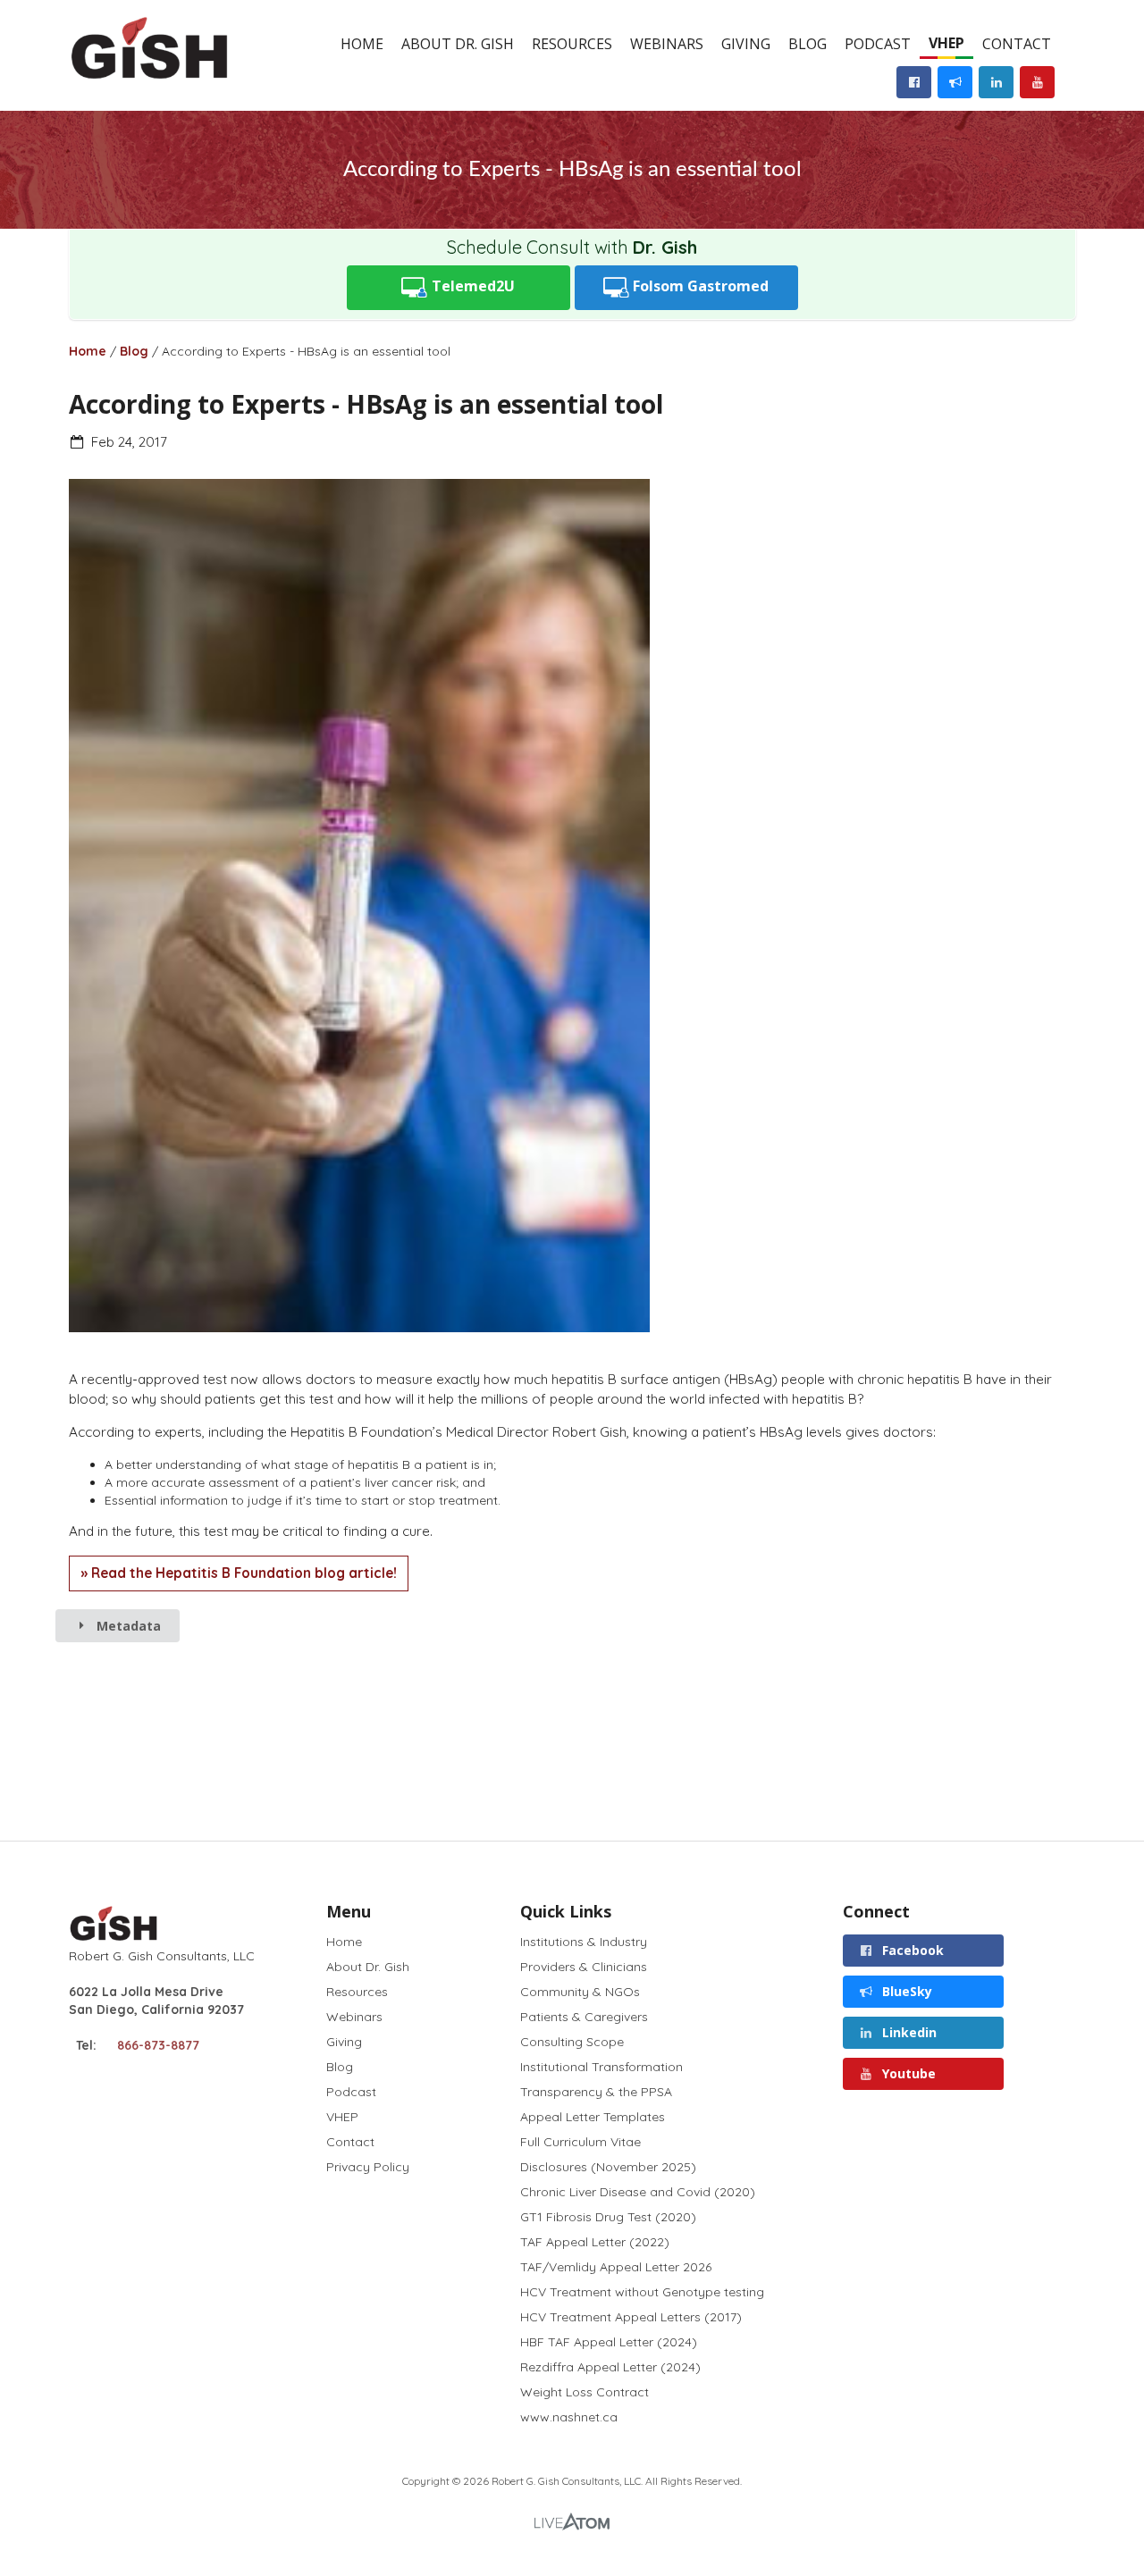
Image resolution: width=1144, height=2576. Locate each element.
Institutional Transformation (601, 2067)
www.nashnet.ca (569, 2417)
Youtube (907, 2073)
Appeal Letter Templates (593, 2117)
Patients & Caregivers (584, 2017)
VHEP (946, 43)
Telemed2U (471, 286)
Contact (1017, 44)
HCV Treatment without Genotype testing (642, 2292)
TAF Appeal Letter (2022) (595, 2242)
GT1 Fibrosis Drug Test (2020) (608, 2217)
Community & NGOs (580, 1992)
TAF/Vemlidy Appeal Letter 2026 (616, 2267)
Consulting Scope (572, 2042)
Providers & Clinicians (584, 1967)
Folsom (699, 286)
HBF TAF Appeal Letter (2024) (609, 2342)
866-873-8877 (158, 2045)
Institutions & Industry (584, 1942)
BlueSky (905, 1991)
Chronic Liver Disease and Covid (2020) (638, 2192)
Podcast (878, 44)
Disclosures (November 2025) (608, 2167)
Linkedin (908, 2032)
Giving (746, 44)
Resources (572, 44)
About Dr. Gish (458, 44)
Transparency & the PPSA (596, 2092)
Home (362, 44)
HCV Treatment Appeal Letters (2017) (631, 2317)
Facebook (911, 1950)
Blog (808, 44)
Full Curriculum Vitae (580, 2142)
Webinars (667, 44)
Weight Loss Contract (585, 2392)
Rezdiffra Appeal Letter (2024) (610, 2367)
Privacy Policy (368, 2166)
